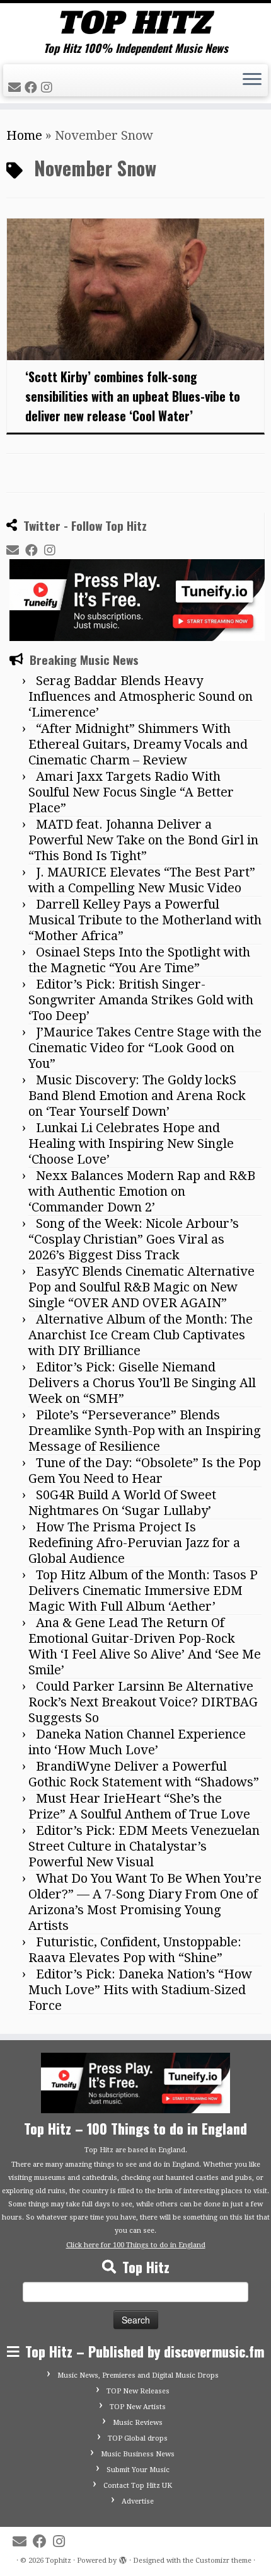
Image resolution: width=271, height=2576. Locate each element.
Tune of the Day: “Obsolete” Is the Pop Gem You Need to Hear (145, 1471)
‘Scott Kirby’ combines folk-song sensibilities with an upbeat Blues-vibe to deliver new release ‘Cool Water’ (133, 396)
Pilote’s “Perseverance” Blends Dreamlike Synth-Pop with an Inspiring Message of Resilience (145, 1431)
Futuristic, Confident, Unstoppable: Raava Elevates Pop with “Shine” (135, 1950)
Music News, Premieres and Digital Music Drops (138, 2375)
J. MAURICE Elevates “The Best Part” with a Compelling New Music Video (142, 880)
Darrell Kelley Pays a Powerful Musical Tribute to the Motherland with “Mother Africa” (145, 920)
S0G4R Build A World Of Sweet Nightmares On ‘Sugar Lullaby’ (122, 1503)
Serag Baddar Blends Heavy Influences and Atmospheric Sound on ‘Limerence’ (141, 696)
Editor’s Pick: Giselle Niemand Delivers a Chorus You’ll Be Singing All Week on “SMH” (142, 1383)
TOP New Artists (138, 2407)
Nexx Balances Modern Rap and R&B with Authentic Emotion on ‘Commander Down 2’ (142, 1191)
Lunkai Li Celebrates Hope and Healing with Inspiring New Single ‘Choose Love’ (131, 1143)
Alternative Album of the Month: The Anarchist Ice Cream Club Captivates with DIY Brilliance (141, 1335)
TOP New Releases (138, 2391)
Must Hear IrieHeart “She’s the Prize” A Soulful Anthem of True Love (139, 1806)
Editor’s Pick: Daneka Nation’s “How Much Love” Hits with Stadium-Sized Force (140, 1990)
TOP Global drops (138, 2438)
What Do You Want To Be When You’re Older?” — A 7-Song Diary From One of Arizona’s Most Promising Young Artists (145, 1902)
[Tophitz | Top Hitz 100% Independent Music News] (135, 22)
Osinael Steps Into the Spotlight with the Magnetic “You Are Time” (139, 960)
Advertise (138, 2501)
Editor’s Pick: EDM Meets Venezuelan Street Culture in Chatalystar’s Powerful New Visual (144, 1846)
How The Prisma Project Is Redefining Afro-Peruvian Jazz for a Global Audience (134, 1543)
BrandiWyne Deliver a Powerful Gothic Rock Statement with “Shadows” (144, 1774)
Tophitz (58, 2561)
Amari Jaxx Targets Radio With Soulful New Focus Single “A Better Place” (131, 792)
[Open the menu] (252, 81)
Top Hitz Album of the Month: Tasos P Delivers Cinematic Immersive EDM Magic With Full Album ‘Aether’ (143, 1591)
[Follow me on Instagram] (49, 88)
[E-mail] (16, 88)
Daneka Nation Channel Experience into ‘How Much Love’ (137, 1742)
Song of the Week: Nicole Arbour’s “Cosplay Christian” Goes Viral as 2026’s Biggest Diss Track (134, 1239)
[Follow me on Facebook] (33, 88)
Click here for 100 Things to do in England (136, 2245)
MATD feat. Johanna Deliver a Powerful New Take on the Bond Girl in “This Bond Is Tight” (143, 840)
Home (24, 135)
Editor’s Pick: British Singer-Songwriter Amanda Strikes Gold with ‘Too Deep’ (141, 1000)
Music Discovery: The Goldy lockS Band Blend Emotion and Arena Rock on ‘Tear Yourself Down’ (137, 1096)
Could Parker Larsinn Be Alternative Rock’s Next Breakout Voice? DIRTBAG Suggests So (143, 1702)
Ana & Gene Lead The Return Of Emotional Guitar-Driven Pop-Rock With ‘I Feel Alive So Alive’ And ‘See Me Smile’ (145, 1646)
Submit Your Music (138, 2470)
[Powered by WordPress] (123, 2558)
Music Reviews (138, 2423)
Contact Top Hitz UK (138, 2486)
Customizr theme (223, 2561)
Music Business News (138, 2454)
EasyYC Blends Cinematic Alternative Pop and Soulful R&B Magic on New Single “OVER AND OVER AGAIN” (141, 1287)
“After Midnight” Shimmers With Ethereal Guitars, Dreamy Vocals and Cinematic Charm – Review (138, 744)
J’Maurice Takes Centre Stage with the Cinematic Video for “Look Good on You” (145, 1048)
